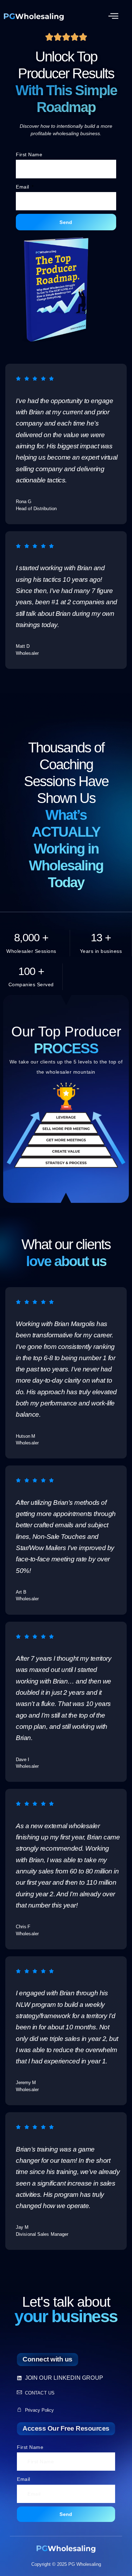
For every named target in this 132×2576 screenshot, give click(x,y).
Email (23, 187)
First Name (29, 154)
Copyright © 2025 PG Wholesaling (66, 2564)
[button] (114, 16)
